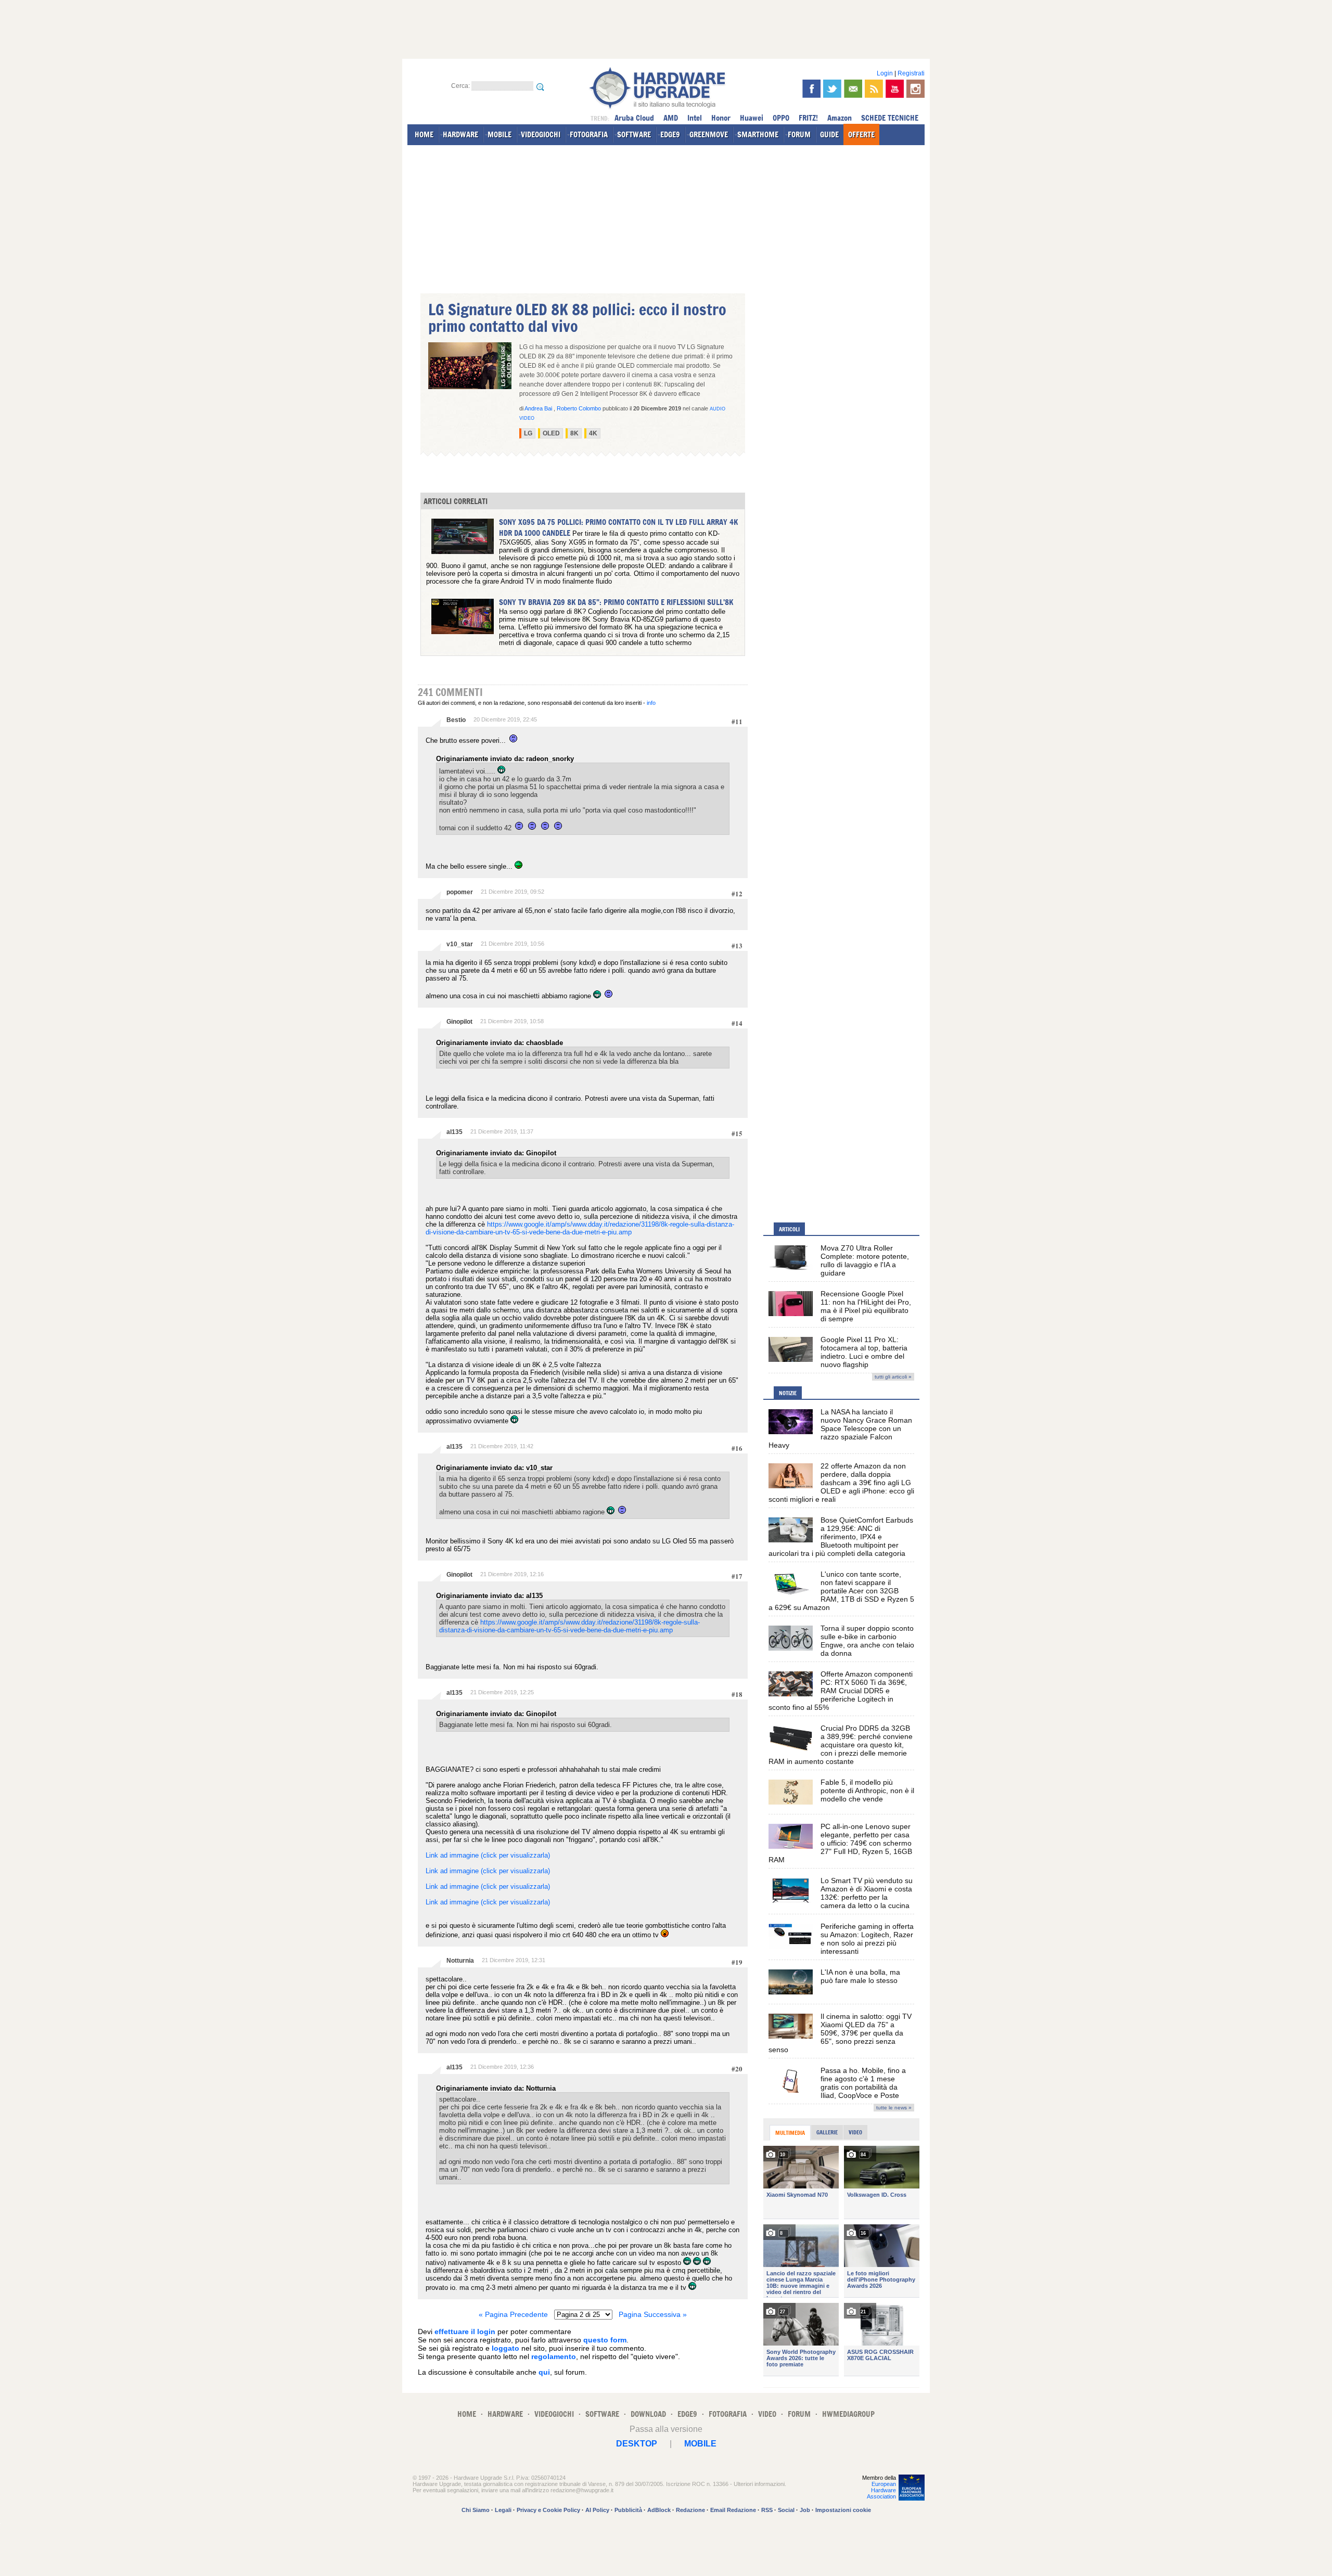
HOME (424, 134)
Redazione (690, 2510)
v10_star (460, 944)
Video (855, 2132)
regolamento (554, 2356)
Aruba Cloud (634, 118)
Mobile (700, 2444)
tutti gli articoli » (893, 1377)
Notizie (788, 1393)
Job (805, 2510)
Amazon (840, 118)
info (651, 703)
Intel (695, 118)
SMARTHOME (758, 134)
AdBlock (659, 2510)
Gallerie (827, 2132)
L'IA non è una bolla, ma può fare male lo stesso (860, 1976)
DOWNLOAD (648, 2414)
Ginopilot (459, 1022)
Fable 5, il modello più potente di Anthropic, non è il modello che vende (867, 1791)
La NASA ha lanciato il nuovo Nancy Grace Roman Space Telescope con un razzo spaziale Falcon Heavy (840, 1428)
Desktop (637, 2444)
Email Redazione (733, 2510)
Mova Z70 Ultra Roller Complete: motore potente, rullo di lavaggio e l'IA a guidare (865, 1260)
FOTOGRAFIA (589, 134)
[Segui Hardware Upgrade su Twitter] (832, 89)
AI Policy (597, 2510)
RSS (767, 2510)
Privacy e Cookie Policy (548, 2510)
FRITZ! (808, 118)
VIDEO (767, 2414)
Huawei (752, 118)
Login (885, 73)
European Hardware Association (881, 2490)
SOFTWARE (634, 134)
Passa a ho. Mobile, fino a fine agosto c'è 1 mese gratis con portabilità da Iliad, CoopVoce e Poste (863, 2083)
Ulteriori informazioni (759, 2484)
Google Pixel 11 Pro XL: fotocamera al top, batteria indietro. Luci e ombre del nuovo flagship (864, 1352)
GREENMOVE (709, 134)
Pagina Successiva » (653, 2314)
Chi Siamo (476, 2510)
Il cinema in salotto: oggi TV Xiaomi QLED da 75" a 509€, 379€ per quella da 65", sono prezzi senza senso (840, 2033)
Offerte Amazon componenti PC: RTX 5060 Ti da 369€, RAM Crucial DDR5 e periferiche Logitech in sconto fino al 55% (841, 1691)
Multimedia (790, 2133)
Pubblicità (628, 2510)
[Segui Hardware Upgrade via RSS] (874, 89)
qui (544, 2372)
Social (786, 2510)
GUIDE (829, 134)
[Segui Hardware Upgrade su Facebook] (811, 89)
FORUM (799, 134)
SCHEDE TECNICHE (890, 118)
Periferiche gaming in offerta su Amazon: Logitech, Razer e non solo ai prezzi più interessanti (867, 1939)
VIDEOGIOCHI (541, 134)
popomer (460, 892)
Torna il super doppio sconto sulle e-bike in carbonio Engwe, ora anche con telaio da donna (867, 1641)
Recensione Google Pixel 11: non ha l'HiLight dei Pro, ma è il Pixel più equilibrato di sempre (866, 1306)
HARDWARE (460, 134)
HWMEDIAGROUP (848, 2414)
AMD (671, 118)
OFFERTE (861, 134)
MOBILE (499, 134)
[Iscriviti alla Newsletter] (853, 89)
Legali (503, 2510)
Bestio (456, 720)
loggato (505, 2348)
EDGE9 (670, 134)
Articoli (789, 1229)
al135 (454, 1132)
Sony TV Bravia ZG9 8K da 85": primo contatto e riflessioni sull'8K (616, 602)
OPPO (781, 118)
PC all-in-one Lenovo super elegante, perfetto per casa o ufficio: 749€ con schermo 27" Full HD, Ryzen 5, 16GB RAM (840, 1843)
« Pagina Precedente (513, 2314)
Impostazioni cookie (843, 2510)
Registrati (911, 73)
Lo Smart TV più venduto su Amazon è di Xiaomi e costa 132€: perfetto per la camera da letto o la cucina (867, 1893)
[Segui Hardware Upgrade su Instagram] (915, 89)
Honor (721, 118)
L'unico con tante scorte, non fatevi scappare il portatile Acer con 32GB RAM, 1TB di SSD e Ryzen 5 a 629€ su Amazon (841, 1591)
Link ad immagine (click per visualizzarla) (488, 1855)
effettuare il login (465, 2332)
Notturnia (460, 1961)
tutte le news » (894, 2108)
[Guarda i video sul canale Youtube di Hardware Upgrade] (895, 89)
